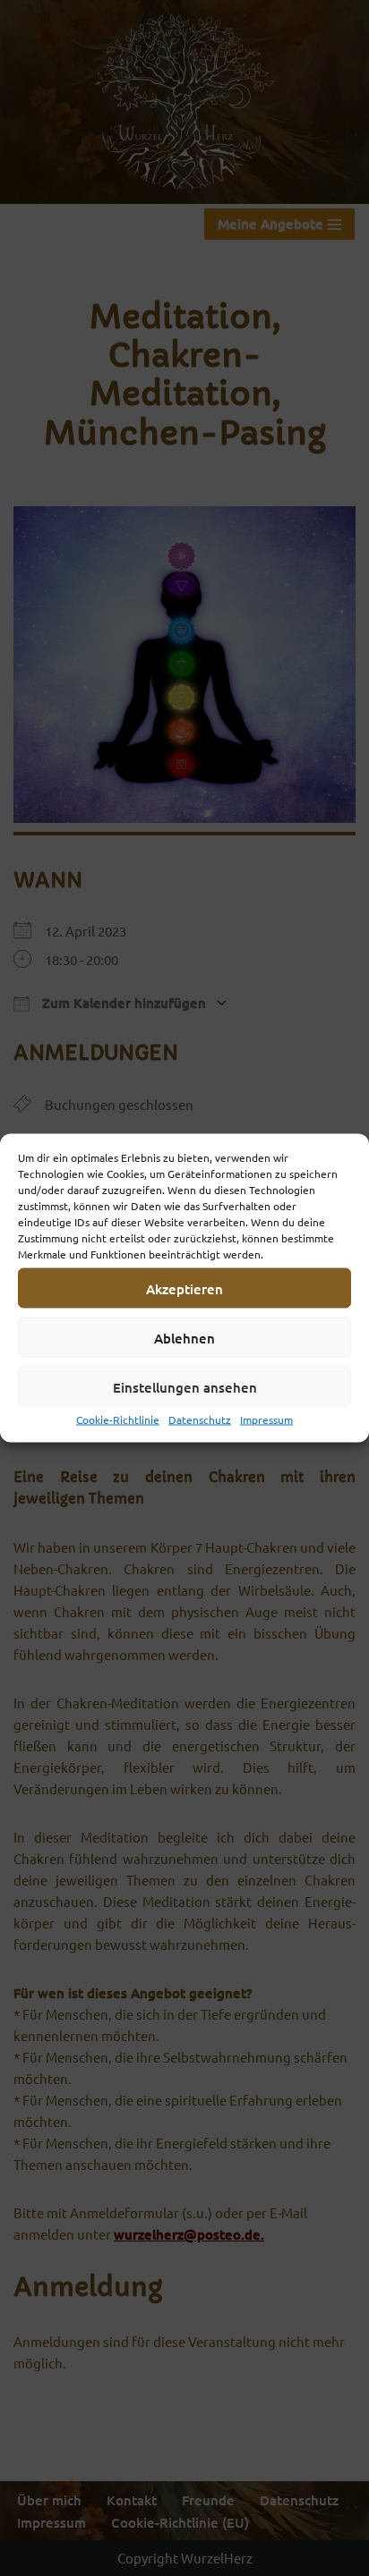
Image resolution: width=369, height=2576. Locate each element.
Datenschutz (200, 1419)
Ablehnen (184, 1337)
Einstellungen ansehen (185, 1386)
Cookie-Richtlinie (118, 1419)
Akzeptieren (184, 1288)
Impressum (266, 1419)
